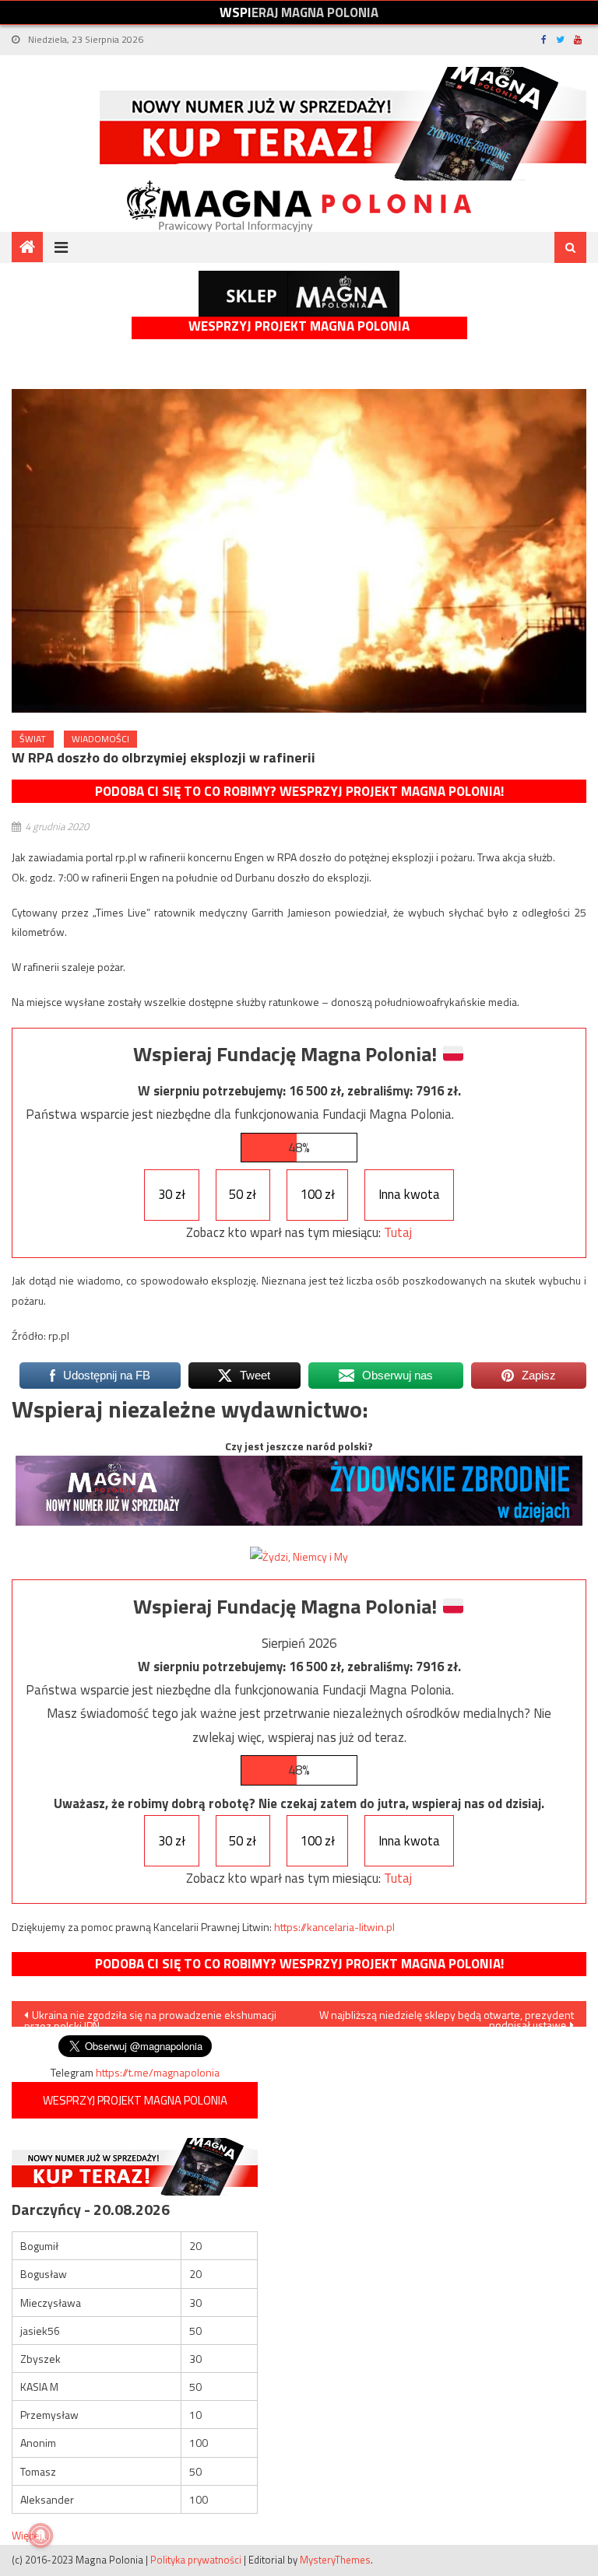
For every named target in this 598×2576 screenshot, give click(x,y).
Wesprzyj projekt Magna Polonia (299, 326)
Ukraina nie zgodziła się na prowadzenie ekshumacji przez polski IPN (150, 2017)
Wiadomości (100, 739)
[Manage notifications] (40, 2536)
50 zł (243, 1194)
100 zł (318, 1194)
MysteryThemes (335, 2560)
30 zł (172, 1194)
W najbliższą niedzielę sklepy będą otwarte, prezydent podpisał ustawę (447, 2017)
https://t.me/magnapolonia (158, 2072)
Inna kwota (409, 1194)
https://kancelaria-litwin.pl (334, 1927)
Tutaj (398, 1232)
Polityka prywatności (196, 2560)
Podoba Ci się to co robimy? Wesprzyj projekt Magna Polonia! (299, 791)
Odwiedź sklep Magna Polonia (299, 294)
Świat (33, 739)
